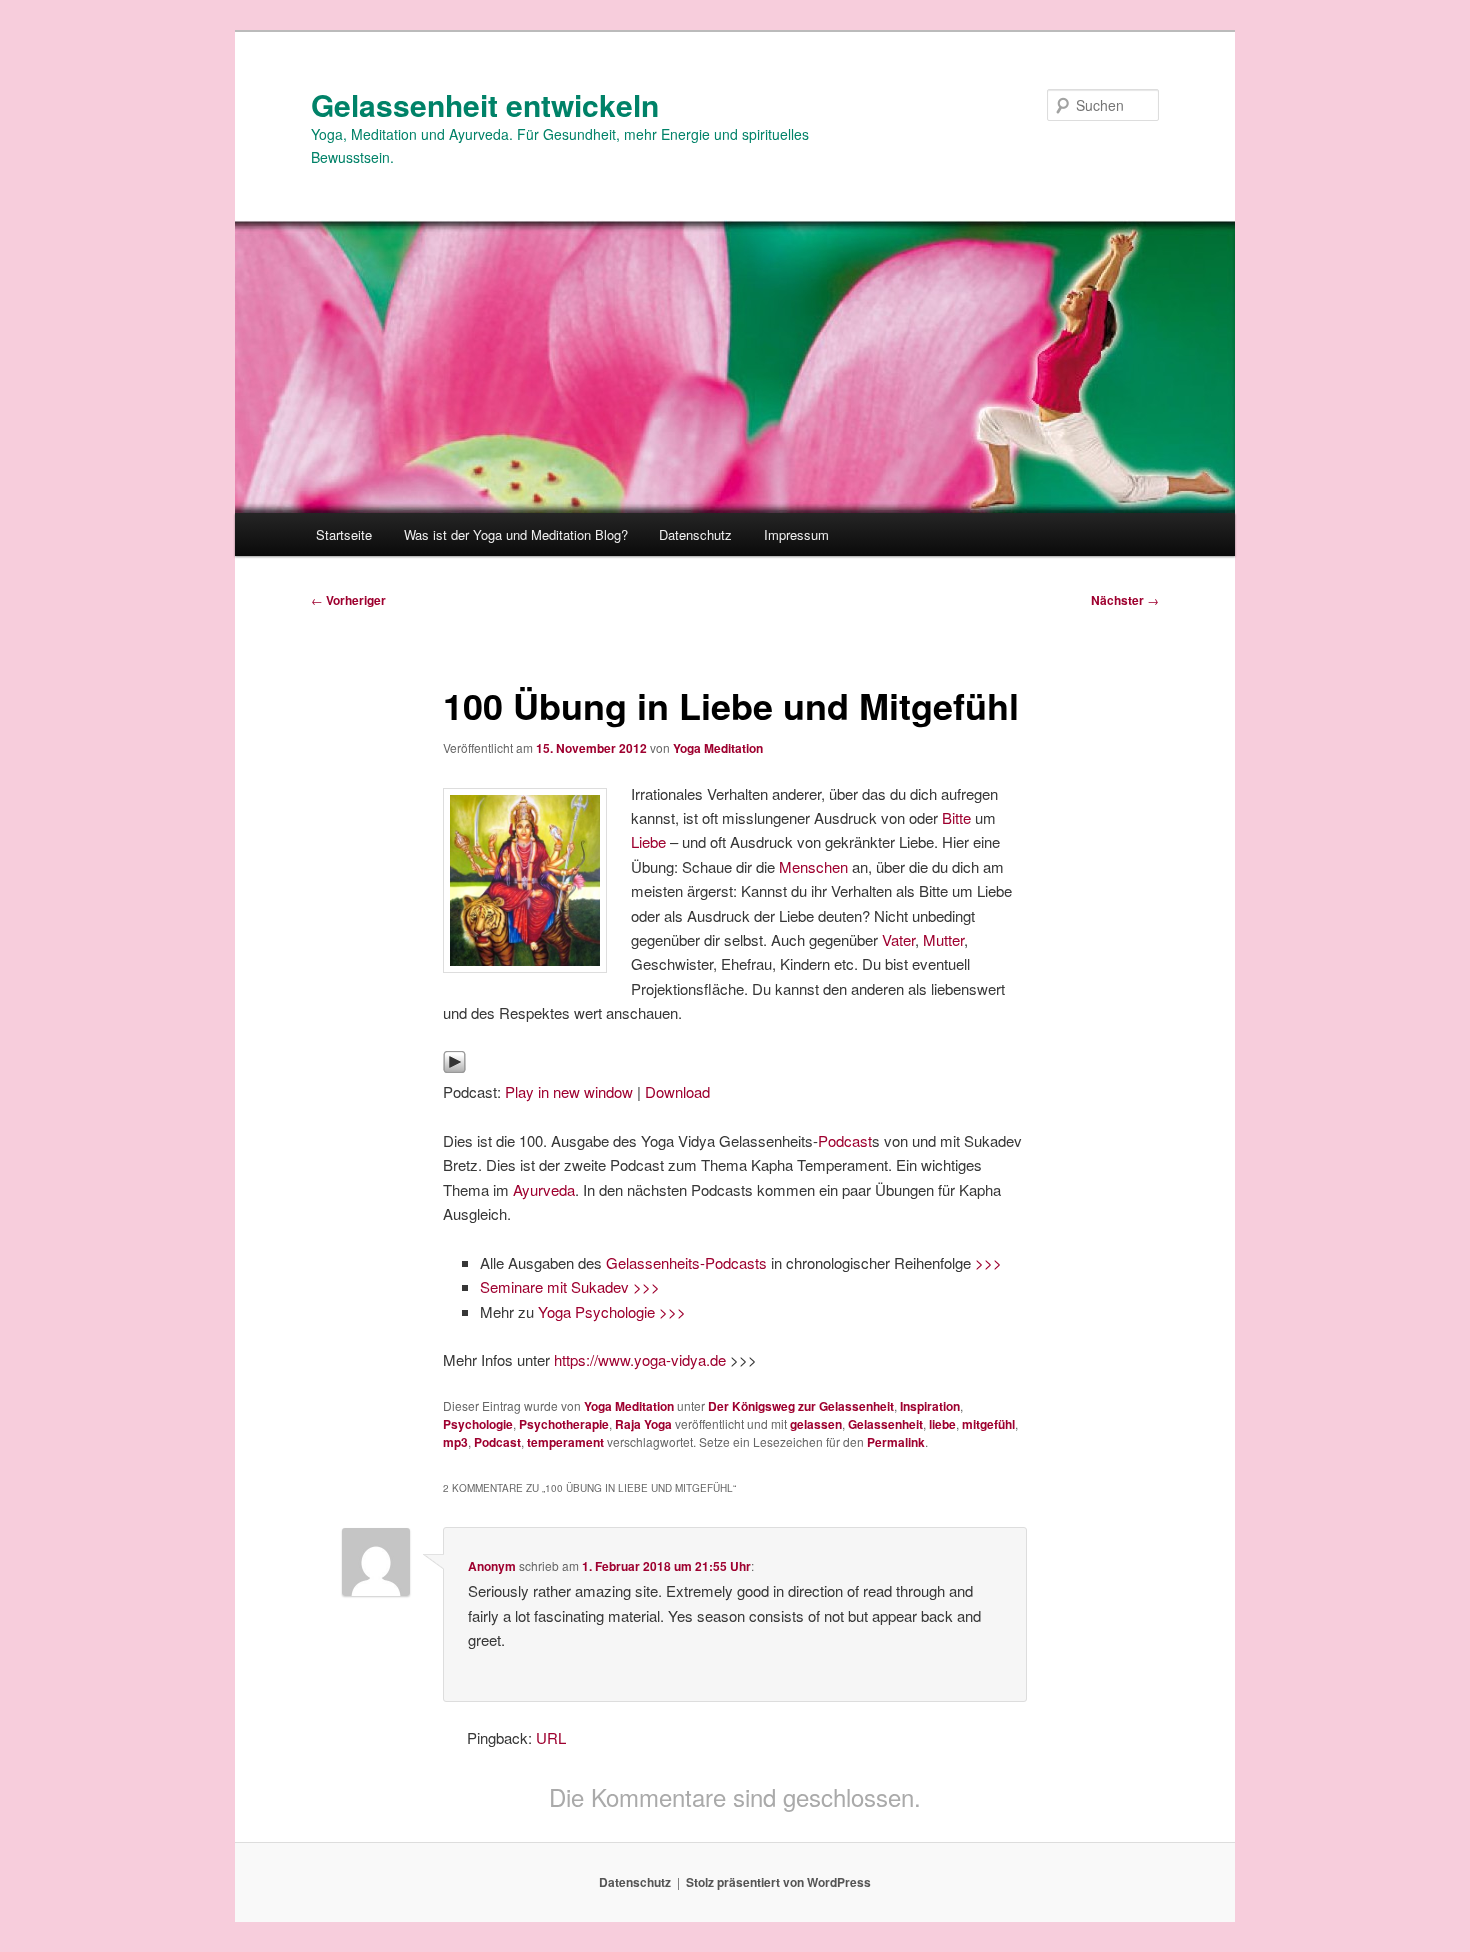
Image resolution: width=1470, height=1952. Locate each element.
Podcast (845, 1140)
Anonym (492, 1566)
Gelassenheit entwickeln (485, 104)
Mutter (943, 939)
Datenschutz (695, 534)
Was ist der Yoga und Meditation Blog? (516, 534)
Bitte (956, 817)
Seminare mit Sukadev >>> (570, 1286)
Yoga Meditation (718, 748)
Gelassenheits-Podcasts (686, 1262)
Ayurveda (544, 1189)
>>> (988, 1262)
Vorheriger (348, 600)
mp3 (455, 1442)
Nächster (1125, 600)
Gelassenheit (885, 1424)
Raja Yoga (643, 1424)
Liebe (650, 841)
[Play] (454, 1067)
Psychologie (478, 1424)
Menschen (813, 866)
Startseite (344, 534)
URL (551, 1737)
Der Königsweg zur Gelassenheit (801, 1406)
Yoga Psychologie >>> (612, 1311)
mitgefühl (988, 1424)
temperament (565, 1442)
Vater (898, 939)
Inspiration (930, 1406)
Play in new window (569, 1091)
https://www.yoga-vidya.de (640, 1359)
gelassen (816, 1424)
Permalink (896, 1442)
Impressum (796, 534)
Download (677, 1091)
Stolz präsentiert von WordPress (778, 1882)
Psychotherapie (564, 1424)
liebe (942, 1424)
